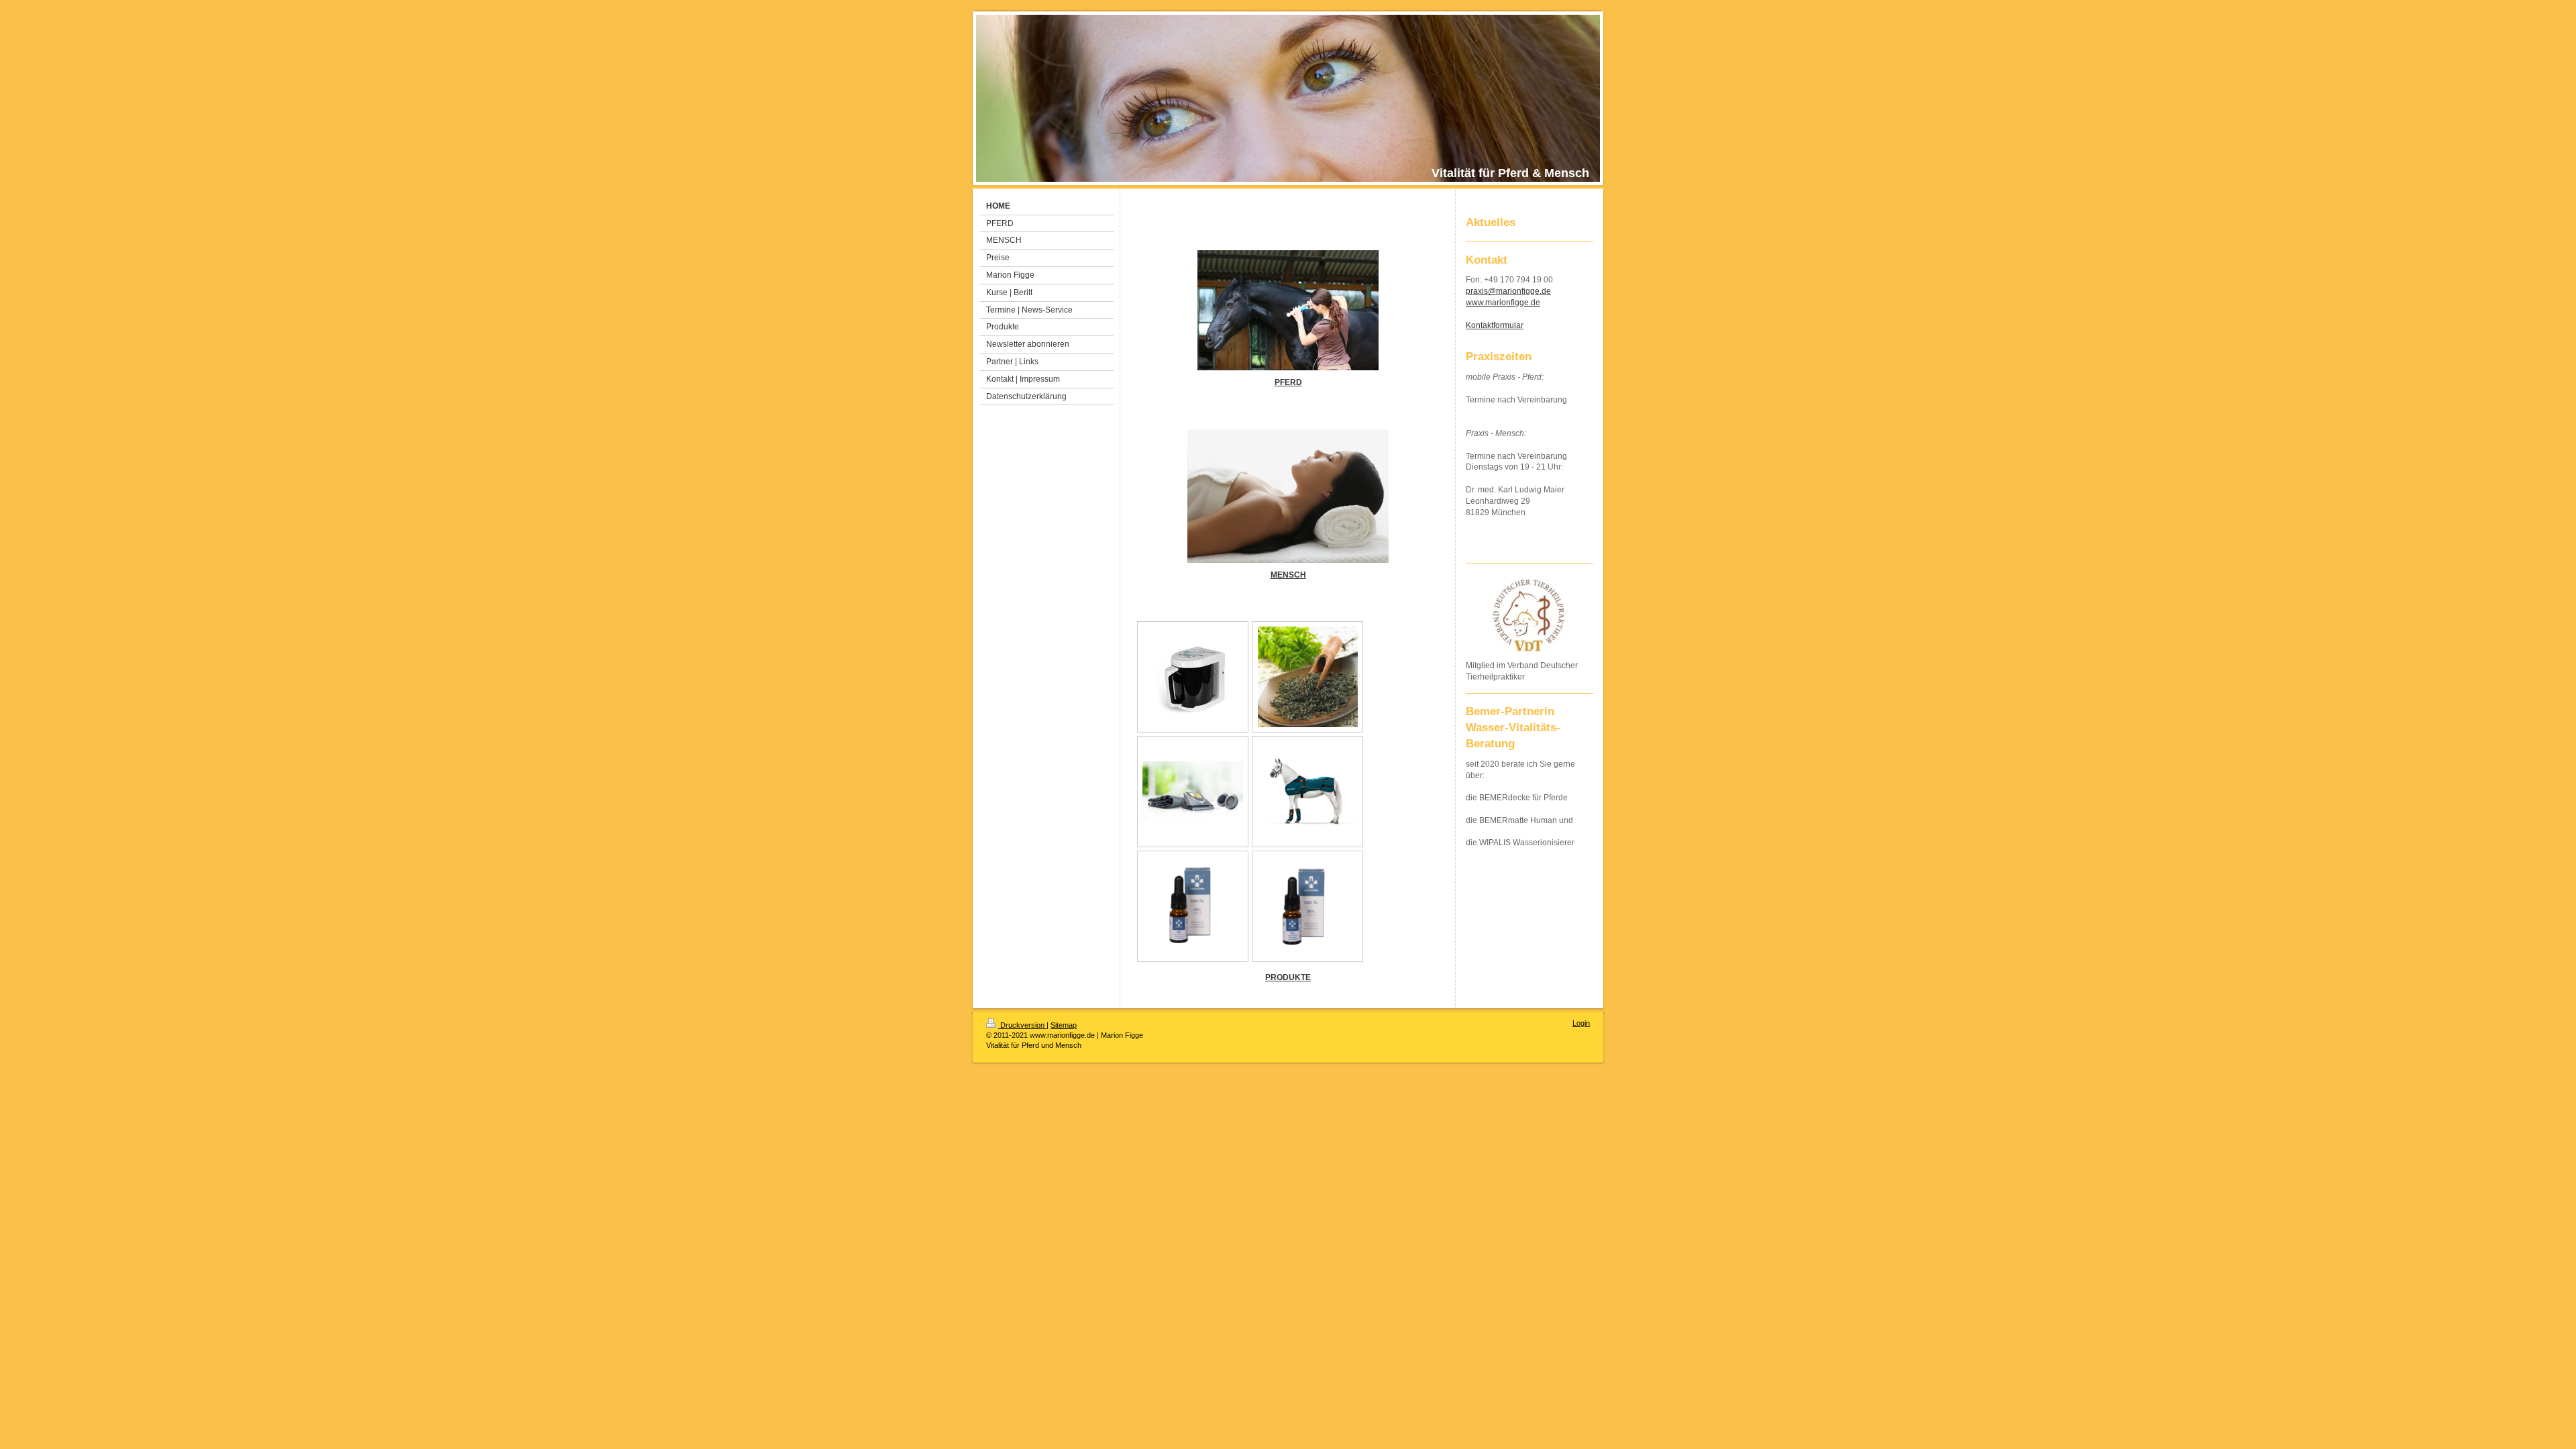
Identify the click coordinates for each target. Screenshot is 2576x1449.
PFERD (1288, 382)
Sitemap (1064, 1025)
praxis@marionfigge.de (1508, 291)
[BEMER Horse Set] (1307, 792)
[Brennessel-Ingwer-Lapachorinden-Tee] (1308, 677)
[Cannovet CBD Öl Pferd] (1308, 906)
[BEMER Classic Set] (1193, 792)
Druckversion (1022, 1025)
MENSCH (1288, 575)
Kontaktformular (1495, 325)
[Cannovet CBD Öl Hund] (1193, 906)
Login (1581, 1023)
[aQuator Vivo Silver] (1193, 677)
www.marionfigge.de (1503, 303)
